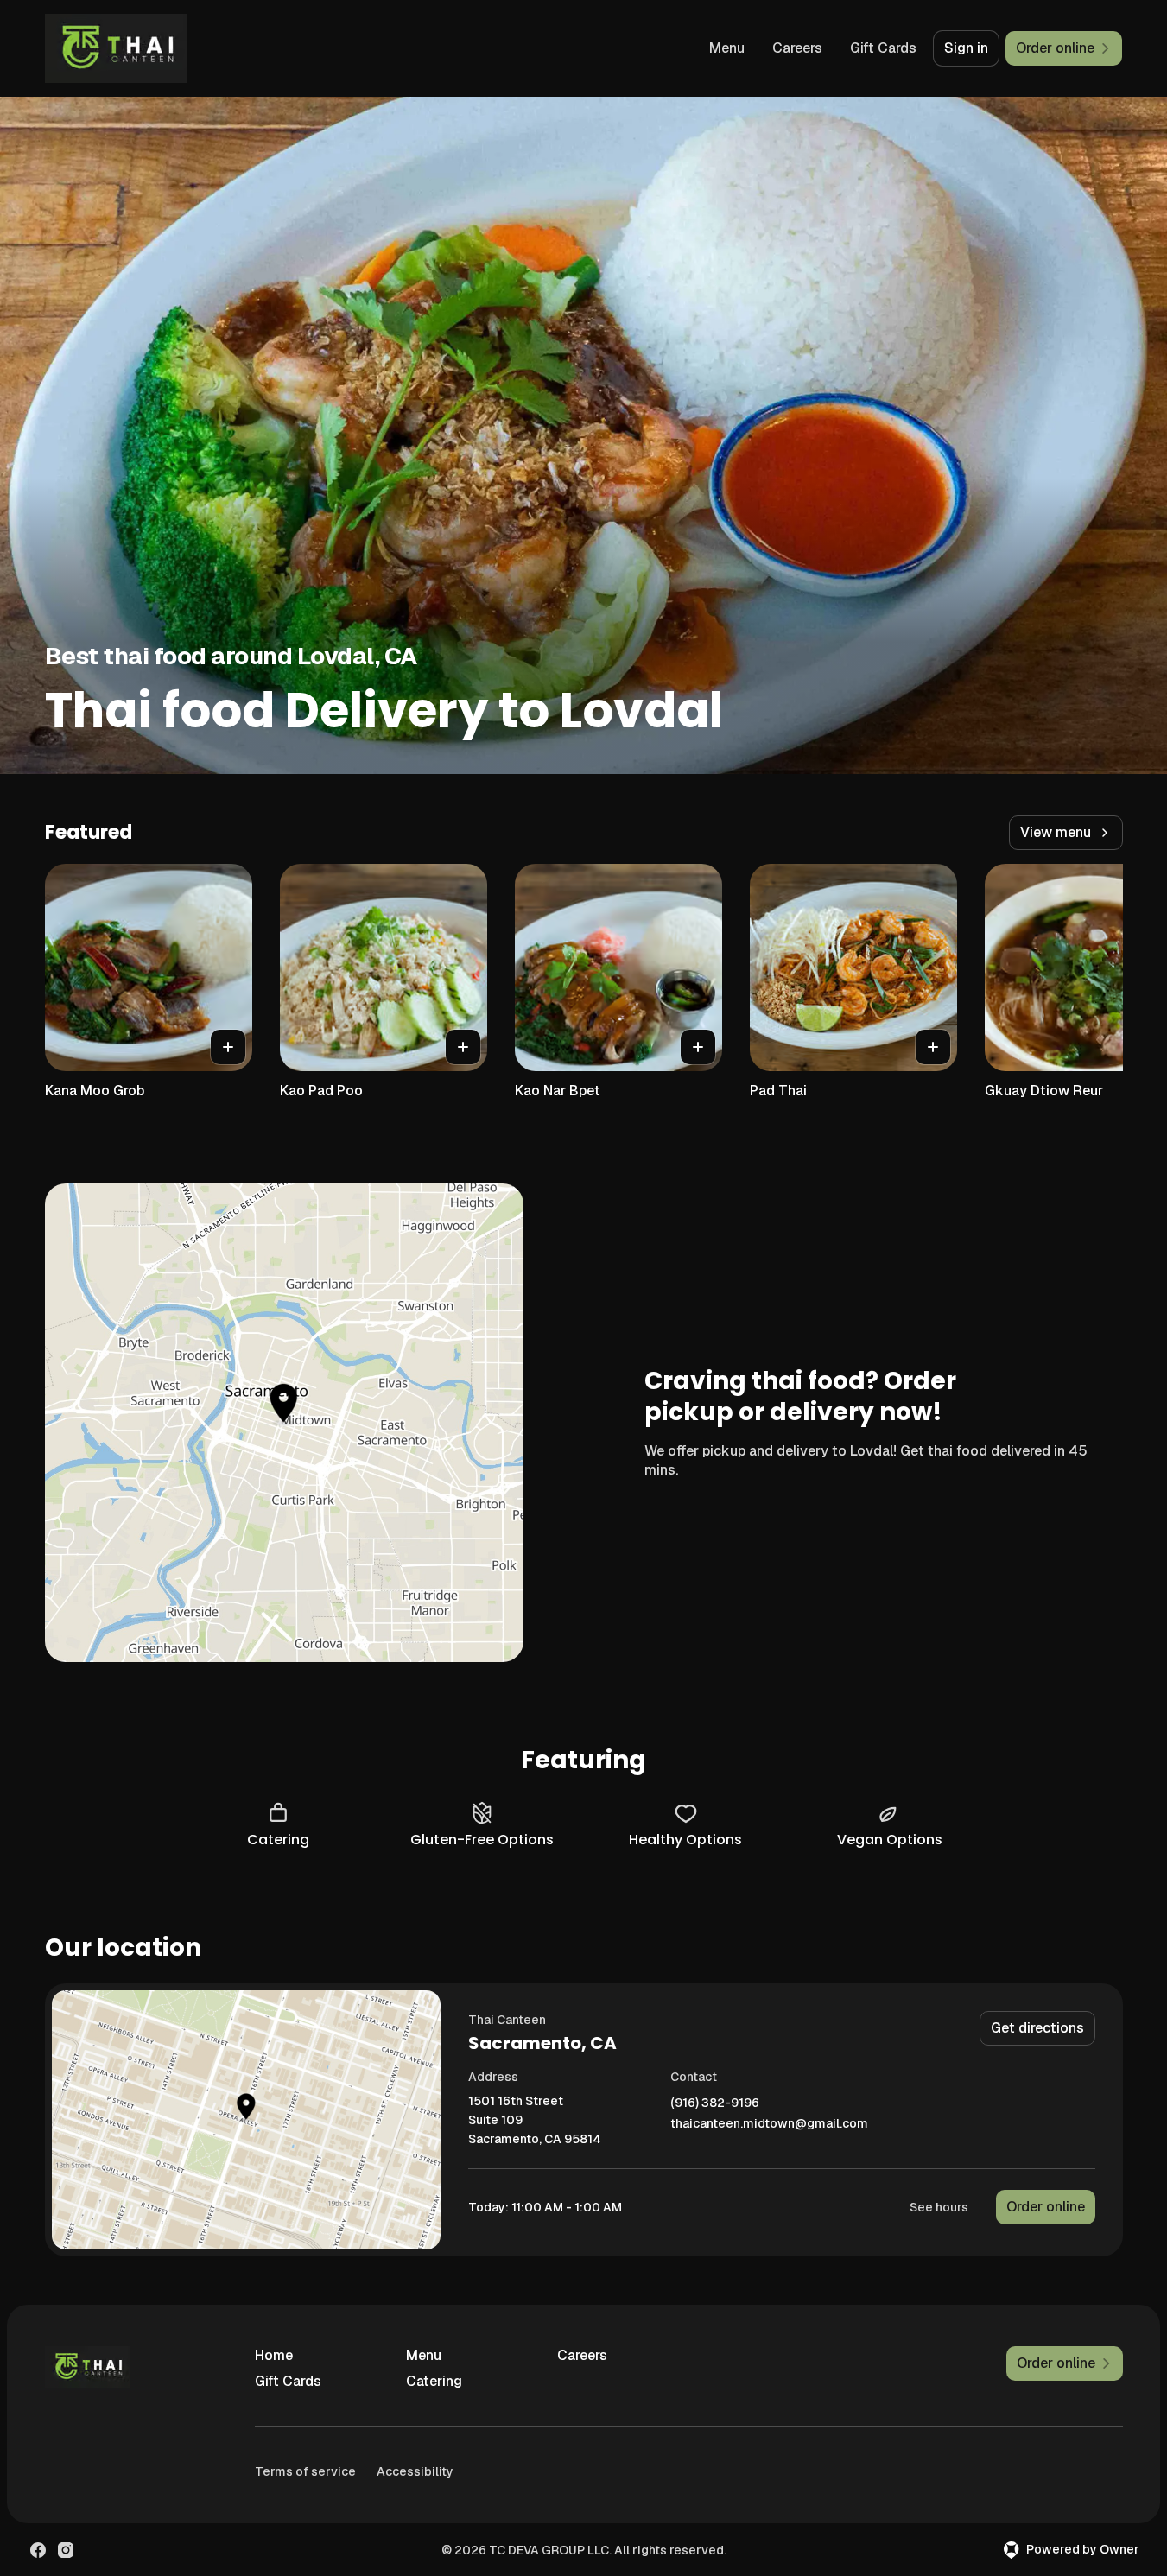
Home (274, 2355)
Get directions (1037, 2028)
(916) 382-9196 (715, 2103)
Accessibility (415, 2471)
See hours (939, 2207)
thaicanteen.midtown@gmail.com (769, 2124)
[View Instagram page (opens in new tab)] (66, 2550)
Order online (1046, 2207)
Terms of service (305, 2471)
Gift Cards (883, 48)
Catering (434, 2381)
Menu (727, 48)
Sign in (966, 48)
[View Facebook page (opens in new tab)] (38, 2550)
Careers (797, 48)
